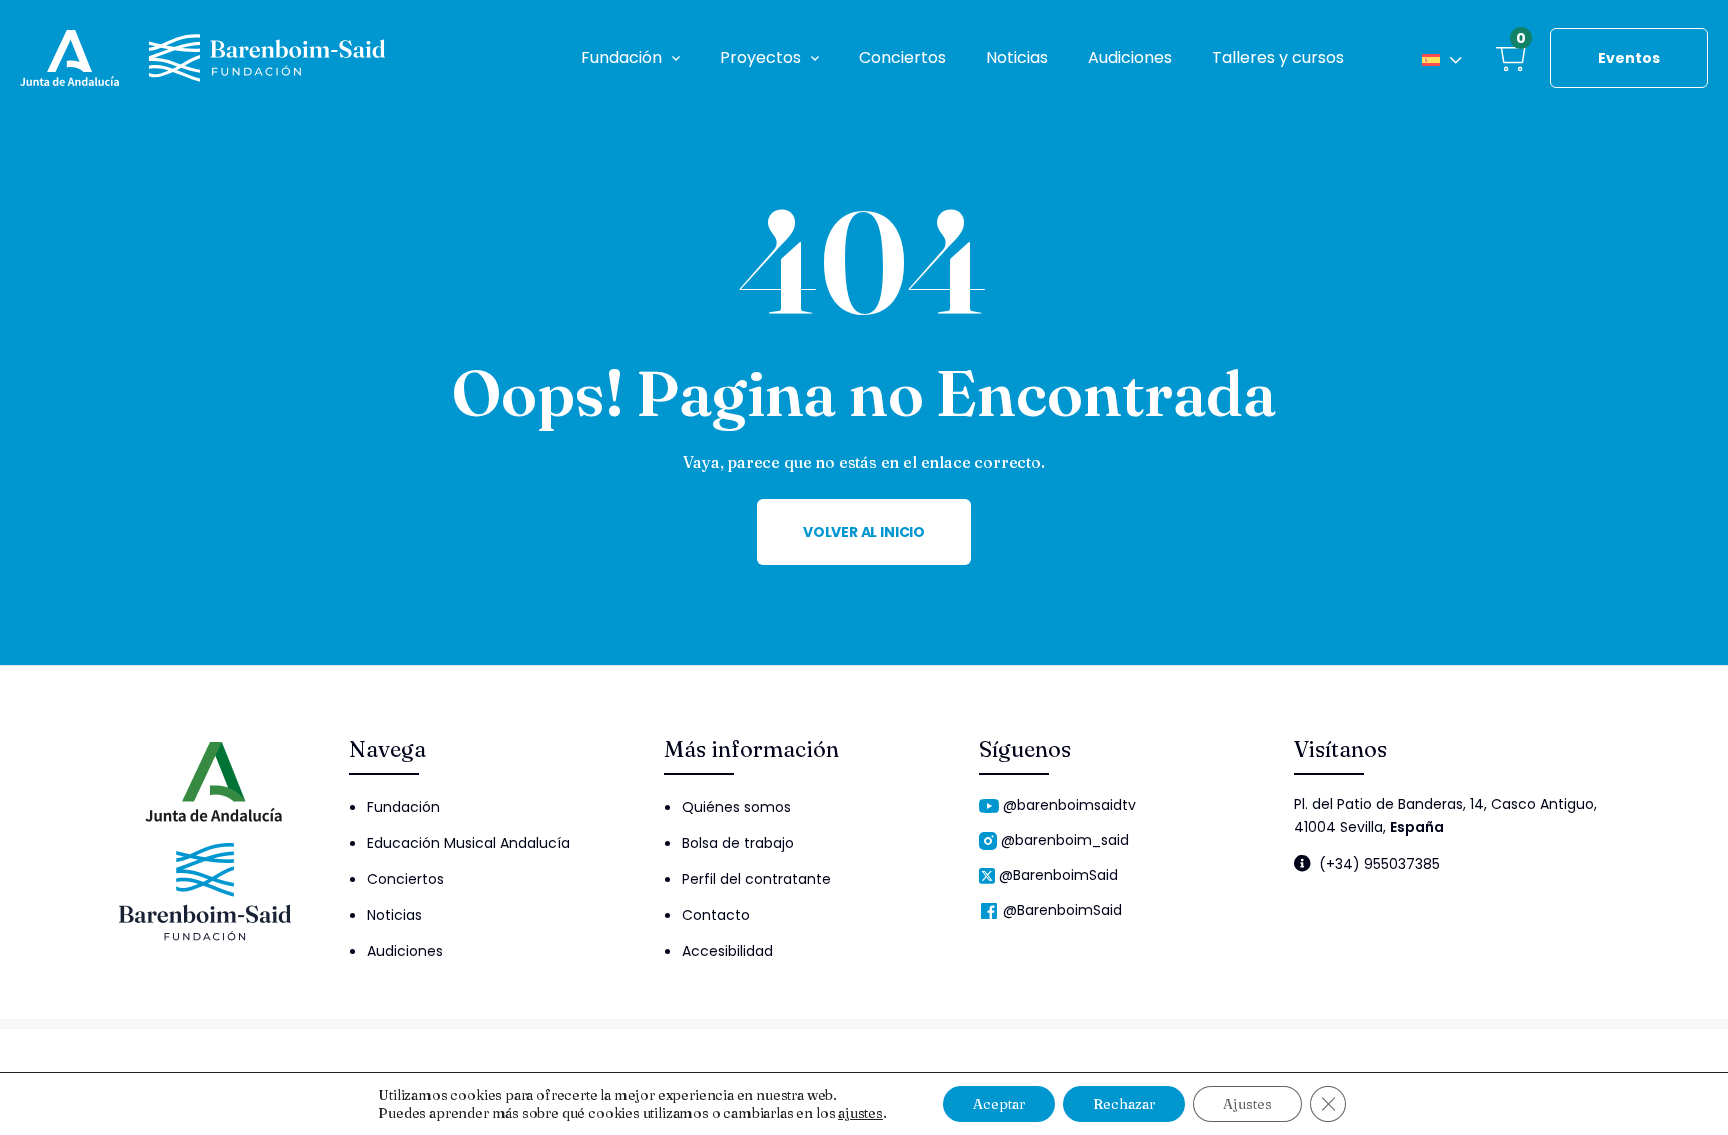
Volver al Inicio (864, 532)
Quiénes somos (736, 807)
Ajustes (1247, 1104)
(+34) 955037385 (1379, 863)
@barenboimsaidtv (1069, 805)
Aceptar (999, 1104)
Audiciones (1130, 57)
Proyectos (760, 57)
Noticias (1017, 57)
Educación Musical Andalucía (468, 843)
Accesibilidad (727, 951)
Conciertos (902, 57)
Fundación (621, 57)
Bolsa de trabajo (738, 843)
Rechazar (1124, 1104)
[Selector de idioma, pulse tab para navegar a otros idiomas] (1442, 58)
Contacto (716, 915)
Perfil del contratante (756, 879)
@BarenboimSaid (1058, 875)
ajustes (860, 1113)
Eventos (1629, 58)
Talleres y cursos (1278, 57)
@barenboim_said (1065, 840)
